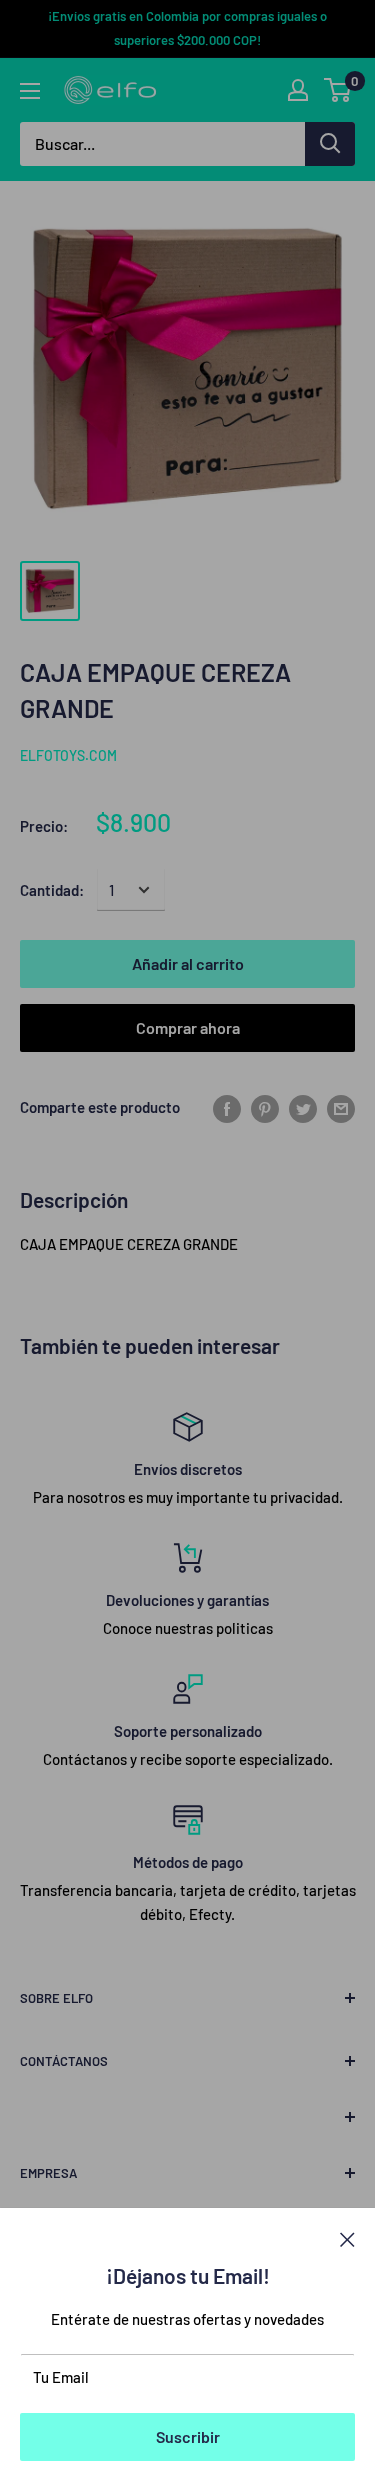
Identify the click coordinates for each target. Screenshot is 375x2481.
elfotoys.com (68, 755)
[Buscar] (330, 144)
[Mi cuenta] (298, 90)
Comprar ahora (188, 1027)
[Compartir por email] (341, 1107)
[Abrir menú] (30, 91)
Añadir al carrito (188, 963)
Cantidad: (52, 890)
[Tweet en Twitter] (303, 1107)
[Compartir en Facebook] (227, 1107)
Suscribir (188, 2436)
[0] (338, 90)
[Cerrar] (347, 2238)
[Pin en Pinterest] (265, 1107)
